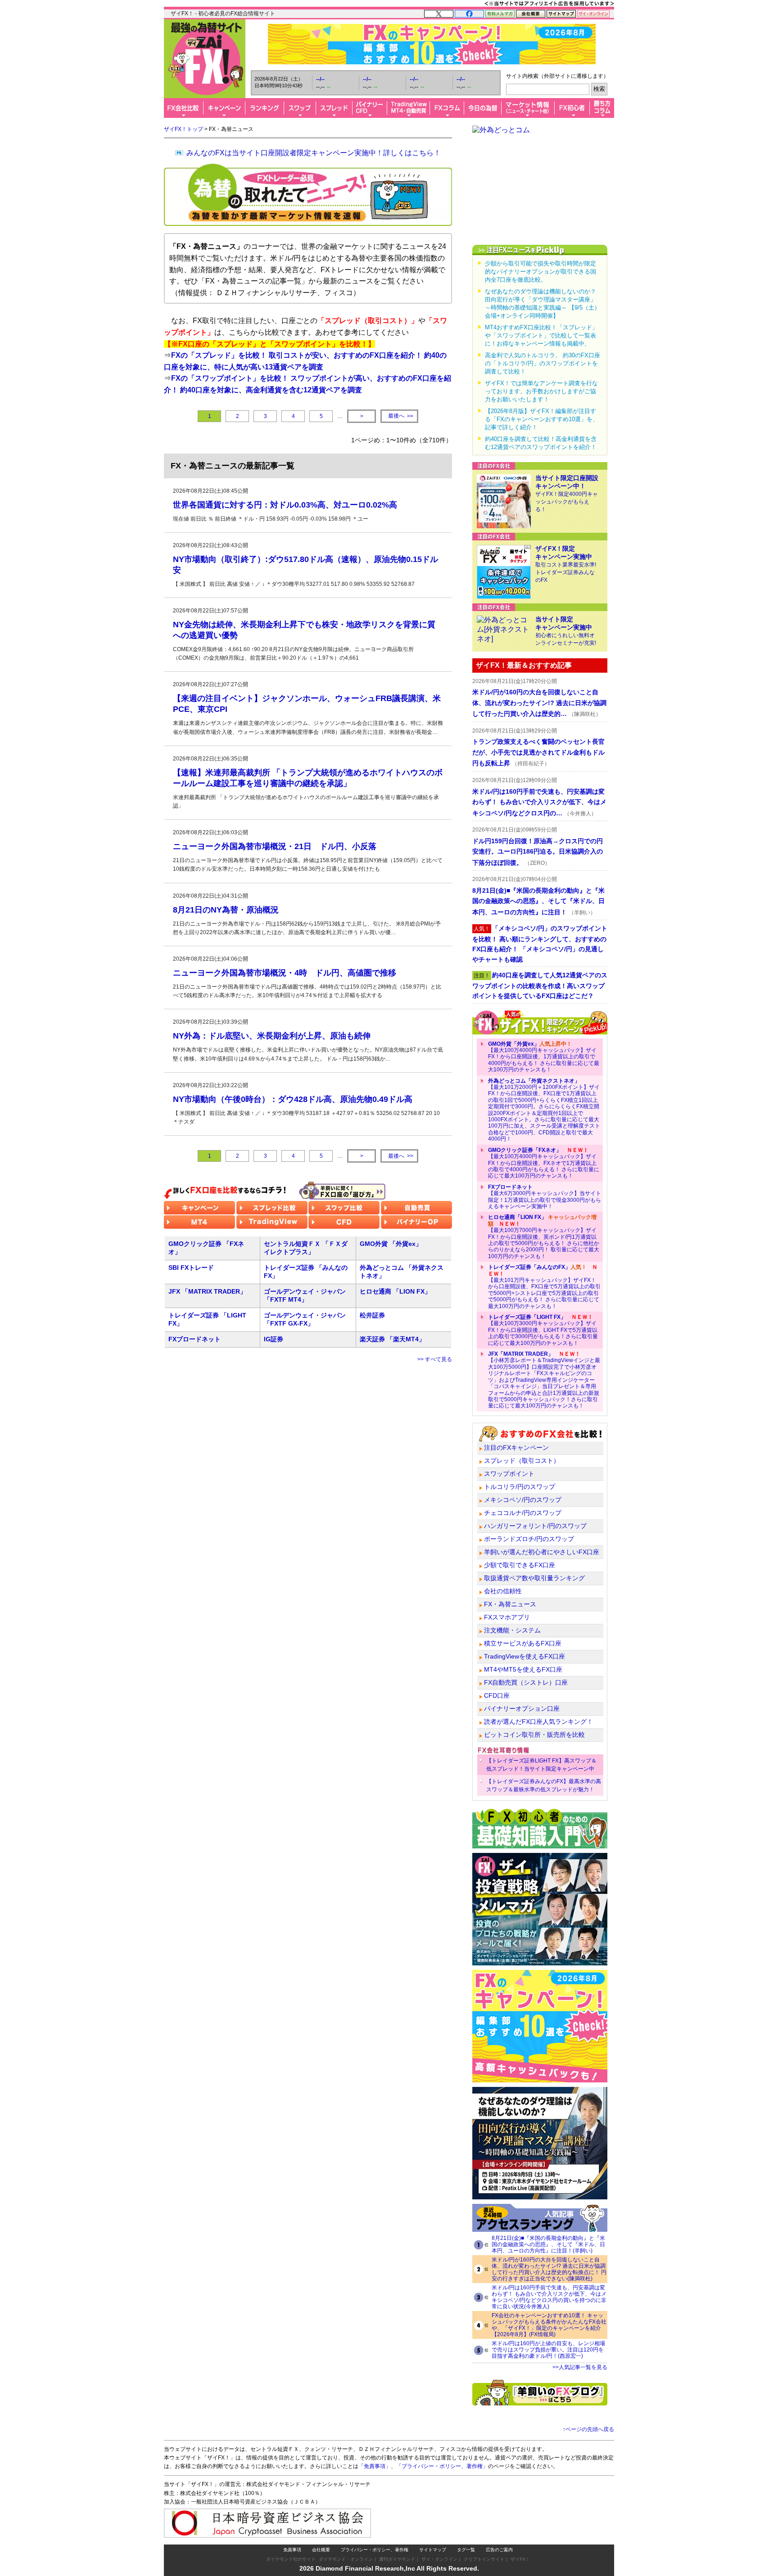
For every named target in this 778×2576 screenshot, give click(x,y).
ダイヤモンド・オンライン (346, 2559)
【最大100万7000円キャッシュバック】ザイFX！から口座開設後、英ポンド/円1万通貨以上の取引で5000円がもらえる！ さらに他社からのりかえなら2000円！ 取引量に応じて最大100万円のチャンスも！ (544, 1236)
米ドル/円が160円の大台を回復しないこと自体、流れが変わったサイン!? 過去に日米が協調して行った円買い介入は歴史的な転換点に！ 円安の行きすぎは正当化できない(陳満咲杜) (549, 2269)
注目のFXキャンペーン (516, 1448)
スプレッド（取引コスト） (522, 1461)
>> (401, 416)
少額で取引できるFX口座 (520, 1565)
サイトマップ (433, 2550)
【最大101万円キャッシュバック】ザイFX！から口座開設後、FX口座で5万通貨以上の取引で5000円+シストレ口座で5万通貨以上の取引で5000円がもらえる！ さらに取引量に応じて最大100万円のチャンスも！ (544, 1286)
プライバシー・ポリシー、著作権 (375, 2550)
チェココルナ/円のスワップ (523, 1513)
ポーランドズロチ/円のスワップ (529, 1539)
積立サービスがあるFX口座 (523, 1643)
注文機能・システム (512, 1630)
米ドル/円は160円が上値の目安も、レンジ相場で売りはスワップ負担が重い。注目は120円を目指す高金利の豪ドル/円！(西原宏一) (548, 2350)
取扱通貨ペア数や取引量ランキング (534, 1578)
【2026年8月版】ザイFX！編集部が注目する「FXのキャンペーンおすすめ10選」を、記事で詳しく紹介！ (542, 419)
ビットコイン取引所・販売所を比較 (534, 1735)
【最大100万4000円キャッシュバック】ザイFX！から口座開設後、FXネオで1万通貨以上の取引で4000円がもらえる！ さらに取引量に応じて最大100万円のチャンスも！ (544, 1163)
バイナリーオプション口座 (522, 1708)
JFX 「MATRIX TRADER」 (207, 1291)
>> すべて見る (435, 1359)
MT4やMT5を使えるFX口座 (523, 1669)
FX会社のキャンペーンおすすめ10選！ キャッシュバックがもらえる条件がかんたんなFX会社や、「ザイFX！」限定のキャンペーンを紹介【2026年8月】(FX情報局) (549, 2325)
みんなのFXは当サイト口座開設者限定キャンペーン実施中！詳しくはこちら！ (314, 153)
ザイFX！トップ (183, 129)
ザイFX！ (520, 2559)
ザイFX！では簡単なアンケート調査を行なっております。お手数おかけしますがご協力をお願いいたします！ (541, 391)
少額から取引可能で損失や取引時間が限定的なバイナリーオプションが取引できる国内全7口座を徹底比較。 (541, 272)
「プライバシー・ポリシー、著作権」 (442, 2466)
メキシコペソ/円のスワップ (523, 1500)
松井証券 (372, 1315)
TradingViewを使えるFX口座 (525, 1656)
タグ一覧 (466, 2550)
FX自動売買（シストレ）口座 (526, 1682)
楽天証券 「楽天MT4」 (392, 1339)
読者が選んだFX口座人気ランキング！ (538, 1722)
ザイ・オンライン (439, 2559)
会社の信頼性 (503, 1591)
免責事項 (292, 2550)
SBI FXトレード (191, 1268)
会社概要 (321, 2550)
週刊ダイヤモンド (397, 2559)
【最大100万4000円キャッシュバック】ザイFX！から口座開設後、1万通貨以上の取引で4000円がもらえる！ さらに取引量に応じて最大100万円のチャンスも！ (544, 1057)
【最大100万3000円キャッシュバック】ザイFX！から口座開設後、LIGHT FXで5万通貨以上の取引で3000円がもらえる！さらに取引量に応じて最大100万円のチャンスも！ (543, 1330)
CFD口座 (497, 1695)
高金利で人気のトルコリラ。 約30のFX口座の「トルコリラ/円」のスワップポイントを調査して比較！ (543, 363)
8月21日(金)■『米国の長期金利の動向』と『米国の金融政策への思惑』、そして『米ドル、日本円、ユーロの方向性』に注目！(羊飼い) (548, 2244)
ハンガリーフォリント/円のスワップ (535, 1526)
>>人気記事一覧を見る (580, 2367)
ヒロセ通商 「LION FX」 (395, 1291)
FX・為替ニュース (510, 1604)
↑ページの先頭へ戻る (588, 2429)
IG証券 (274, 1339)
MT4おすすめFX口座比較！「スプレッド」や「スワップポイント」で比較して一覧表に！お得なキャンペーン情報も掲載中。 (541, 335)
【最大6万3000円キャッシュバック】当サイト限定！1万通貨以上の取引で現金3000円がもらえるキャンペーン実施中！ (545, 1197)
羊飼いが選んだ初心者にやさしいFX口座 (542, 1552)
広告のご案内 (499, 2550)
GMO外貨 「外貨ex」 (391, 1244)
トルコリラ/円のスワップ (520, 1487)
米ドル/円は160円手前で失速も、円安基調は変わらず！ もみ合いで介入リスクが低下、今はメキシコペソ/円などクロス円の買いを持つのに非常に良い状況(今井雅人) (549, 2297)
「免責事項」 (375, 2466)
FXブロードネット (194, 1339)
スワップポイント (509, 1474)
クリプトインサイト (484, 2559)
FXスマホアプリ (507, 1617)
